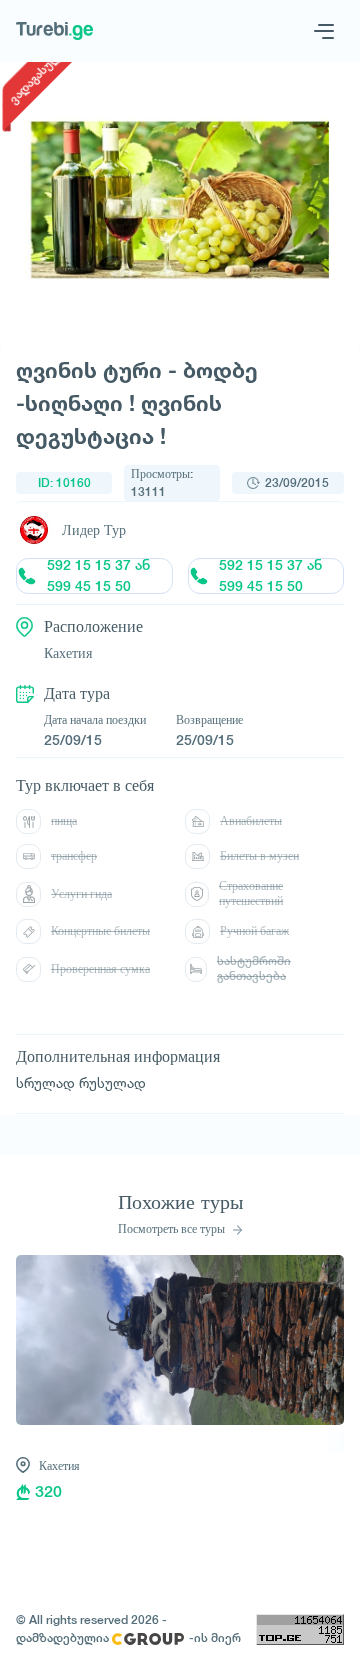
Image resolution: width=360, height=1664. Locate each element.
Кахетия (59, 1465)
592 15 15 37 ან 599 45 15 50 (98, 576)
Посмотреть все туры (173, 1229)
